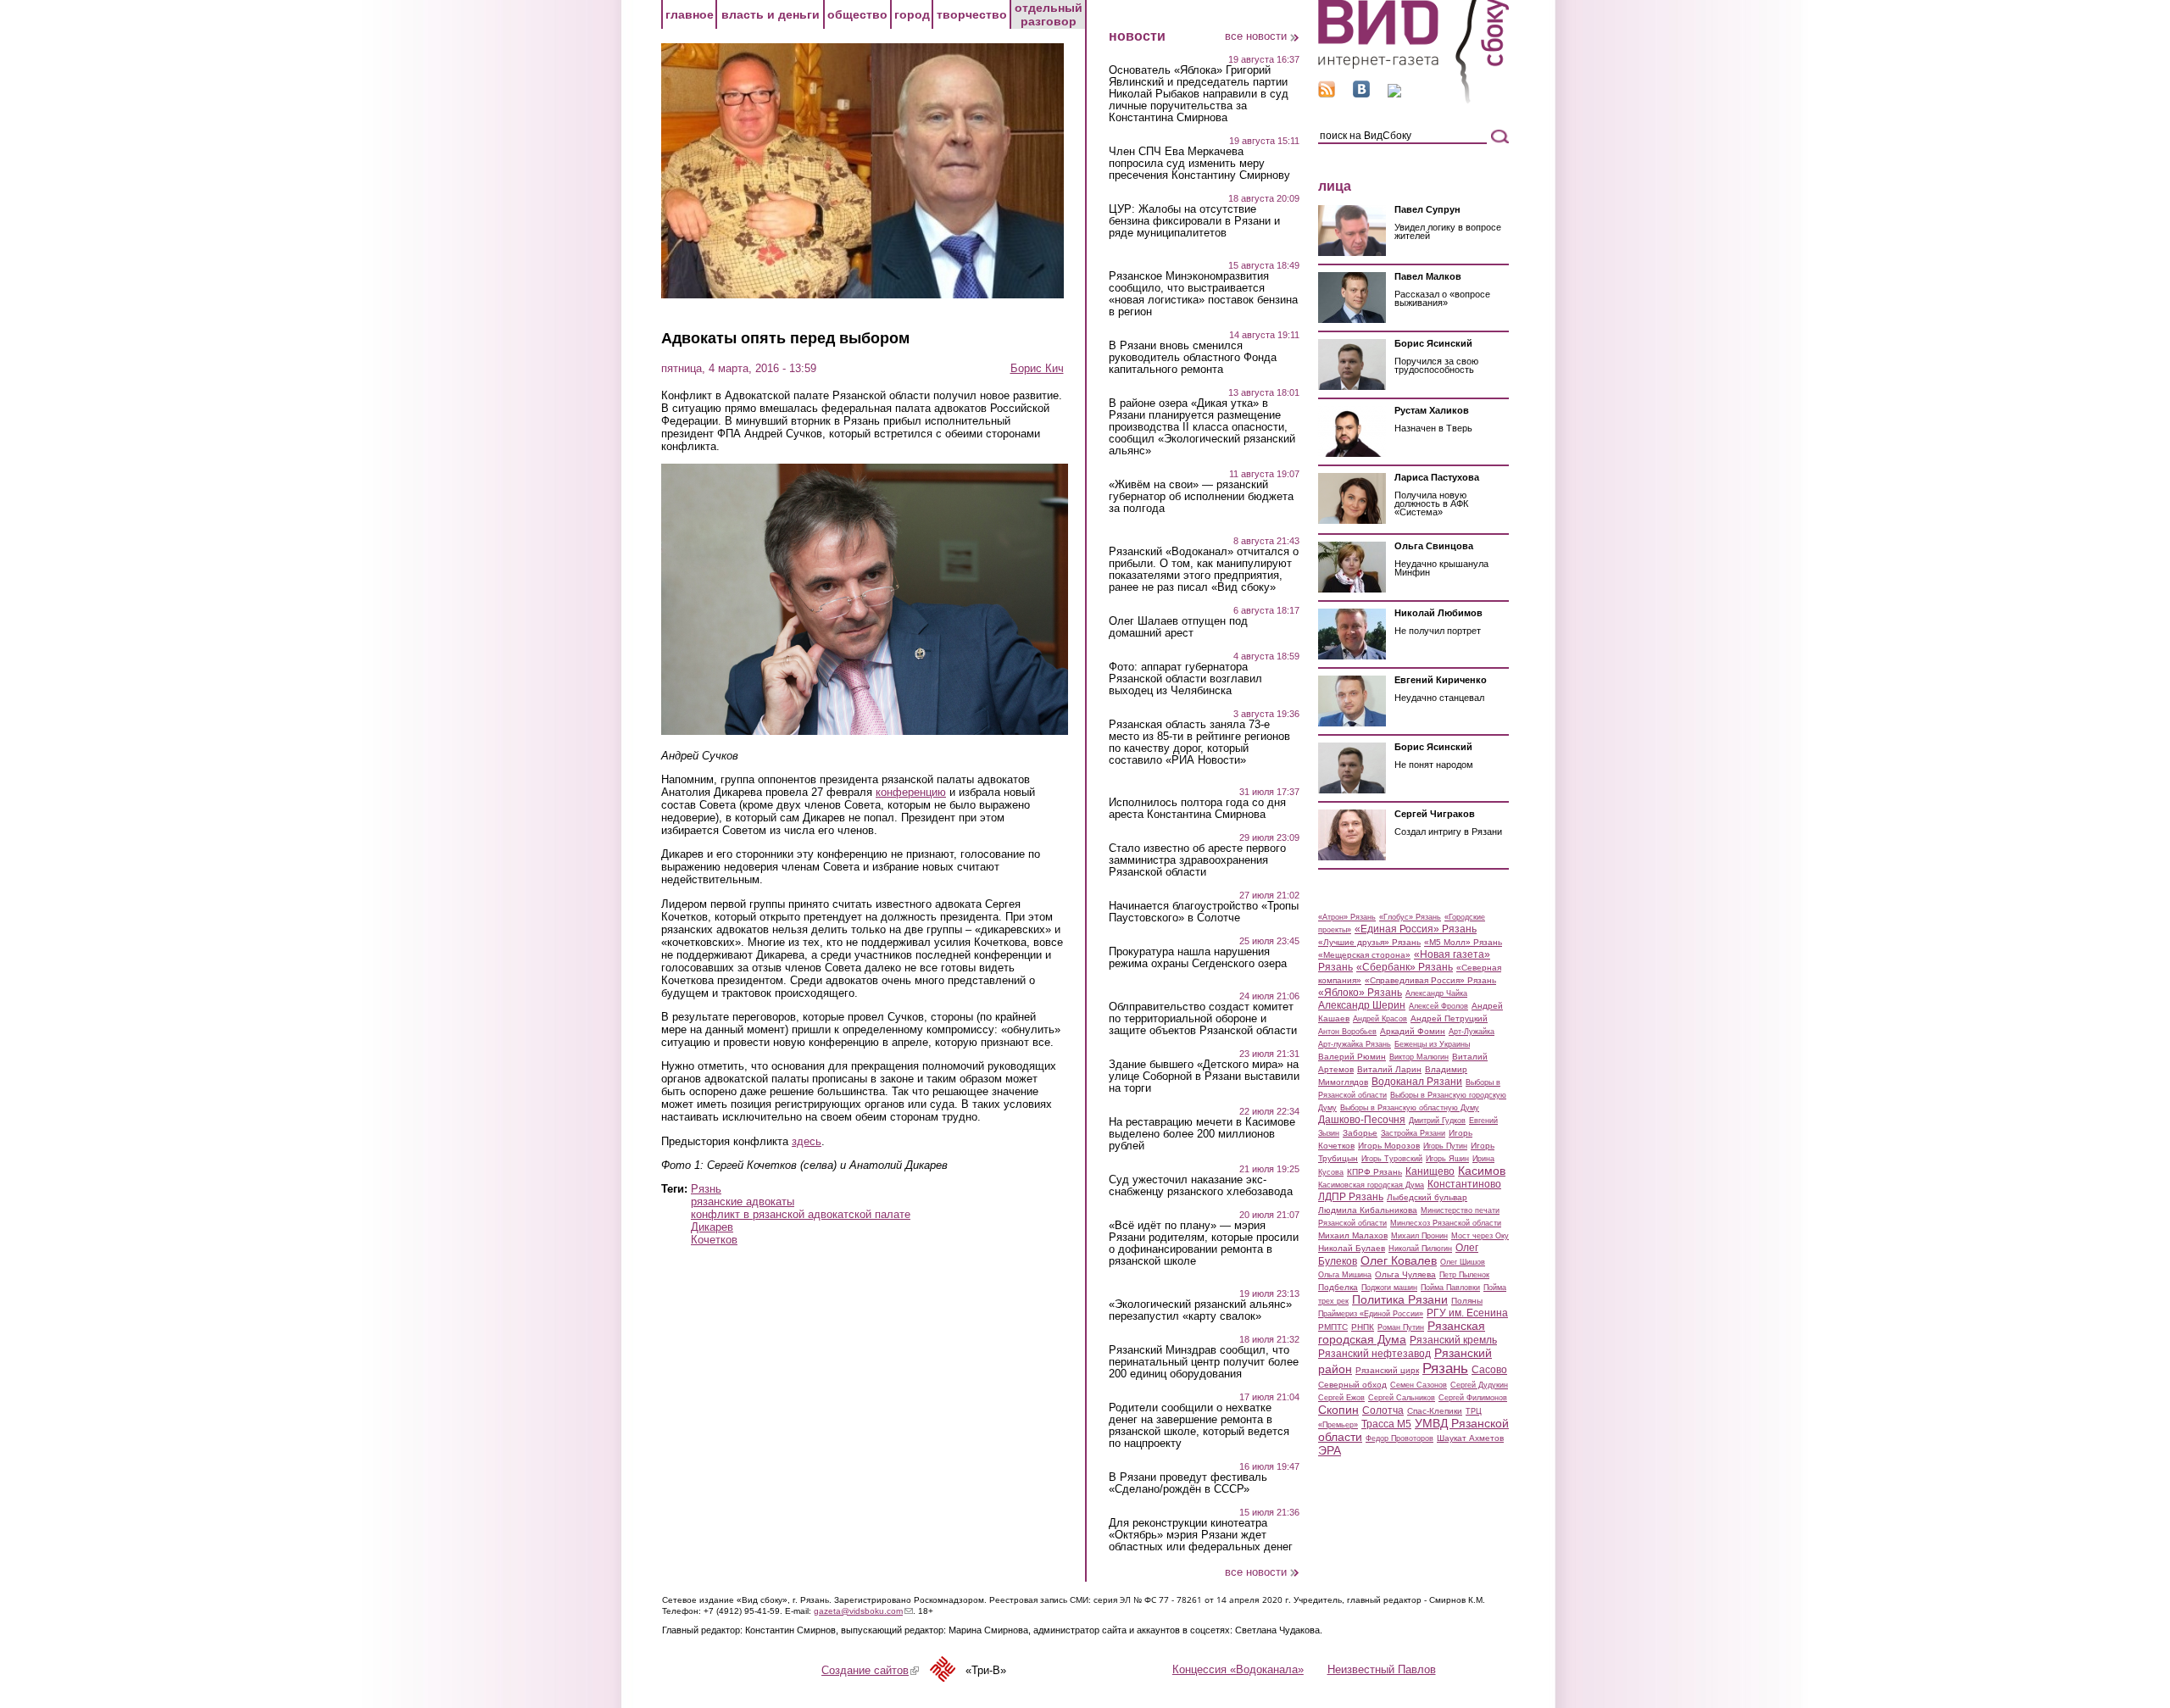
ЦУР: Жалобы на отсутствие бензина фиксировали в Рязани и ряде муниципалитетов (1194, 221)
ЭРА (1330, 1450)
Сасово (1489, 1370)
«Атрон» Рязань (1347, 917)
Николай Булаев (1352, 1248)
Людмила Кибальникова (1368, 1210)
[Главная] (1413, 100)
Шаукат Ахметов (1470, 1438)
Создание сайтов (870, 1670)
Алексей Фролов (1438, 1006)
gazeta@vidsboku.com (863, 1611)
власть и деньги (771, 14)
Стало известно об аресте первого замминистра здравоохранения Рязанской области (1197, 860)
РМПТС (1333, 1327)
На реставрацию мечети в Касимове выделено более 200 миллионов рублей (1202, 1134)
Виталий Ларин (1389, 1069)
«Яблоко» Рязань (1360, 993)
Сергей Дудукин (1479, 1385)
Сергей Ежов (1341, 1398)
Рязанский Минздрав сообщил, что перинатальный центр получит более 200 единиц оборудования (1204, 1362)
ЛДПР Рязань (1351, 1197)
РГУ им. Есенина (1467, 1313)
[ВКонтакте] (1361, 94)
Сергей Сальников (1402, 1398)
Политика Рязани (1400, 1299)
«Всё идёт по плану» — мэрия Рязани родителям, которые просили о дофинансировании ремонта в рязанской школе (1204, 1243)
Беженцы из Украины (1432, 1044)
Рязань (1445, 1368)
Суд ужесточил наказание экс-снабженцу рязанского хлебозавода (1201, 1186)
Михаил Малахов (1353, 1235)
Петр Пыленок (1464, 1275)
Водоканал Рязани (1417, 1082)
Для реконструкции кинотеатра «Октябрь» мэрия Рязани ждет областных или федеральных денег (1201, 1535)
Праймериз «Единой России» (1371, 1314)
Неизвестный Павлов (1382, 1669)
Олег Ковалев (1399, 1260)
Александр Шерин (1362, 1005)
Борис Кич (1037, 368)
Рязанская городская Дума (1402, 1332)
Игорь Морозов (1389, 1146)
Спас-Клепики (1435, 1411)
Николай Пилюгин (1420, 1249)
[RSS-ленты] (1327, 94)
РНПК (1363, 1327)
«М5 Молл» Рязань (1463, 942)
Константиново (1464, 1184)
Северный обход (1352, 1385)
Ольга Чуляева (1405, 1274)
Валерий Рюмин (1352, 1057)
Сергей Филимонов (1473, 1398)
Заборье (1360, 1133)
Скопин (1338, 1410)
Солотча (1383, 1410)
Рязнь (706, 1189)
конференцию (911, 792)
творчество (972, 14)
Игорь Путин (1445, 1146)
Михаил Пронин (1419, 1236)
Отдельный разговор (1049, 14)
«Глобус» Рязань (1410, 917)
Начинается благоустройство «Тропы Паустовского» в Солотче (1204, 912)
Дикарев (712, 1227)
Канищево (1430, 1171)
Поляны (1467, 1301)
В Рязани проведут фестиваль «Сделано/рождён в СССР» (1188, 1483)
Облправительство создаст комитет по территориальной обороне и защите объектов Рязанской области (1203, 1019)
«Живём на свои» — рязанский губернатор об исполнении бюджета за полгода (1201, 497)
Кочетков (714, 1240)
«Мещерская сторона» (1364, 955)
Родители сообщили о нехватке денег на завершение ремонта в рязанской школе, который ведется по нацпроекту (1199, 1426)
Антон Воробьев (1347, 1032)
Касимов (1482, 1171)
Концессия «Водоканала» (1238, 1669)
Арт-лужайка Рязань (1355, 1044)
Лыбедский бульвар (1427, 1197)
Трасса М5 (1386, 1424)
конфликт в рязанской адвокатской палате (801, 1214)
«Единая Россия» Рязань (1416, 929)
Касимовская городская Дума (1371, 1185)
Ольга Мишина (1345, 1275)
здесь (807, 1141)
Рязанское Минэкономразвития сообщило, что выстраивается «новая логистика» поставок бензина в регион (1203, 294)
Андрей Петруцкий (1449, 1018)
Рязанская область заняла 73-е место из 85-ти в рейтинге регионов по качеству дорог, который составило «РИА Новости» (1199, 743)
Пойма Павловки (1450, 1288)
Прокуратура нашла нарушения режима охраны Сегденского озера (1198, 958)
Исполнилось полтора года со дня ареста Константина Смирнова (1197, 809)
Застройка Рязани (1413, 1133)
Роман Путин (1401, 1327)
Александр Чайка (1436, 993)
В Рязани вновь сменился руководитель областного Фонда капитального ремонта (1193, 358)
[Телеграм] (1394, 94)
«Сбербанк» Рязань (1405, 967)
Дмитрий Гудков (1437, 1121)
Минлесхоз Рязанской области (1446, 1223)
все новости (1256, 36)
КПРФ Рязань (1374, 1172)
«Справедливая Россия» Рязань (1430, 980)
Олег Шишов (1463, 1262)
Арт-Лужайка (1472, 1032)
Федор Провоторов (1399, 1438)
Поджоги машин (1389, 1288)
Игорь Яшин (1447, 1159)
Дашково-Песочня (1362, 1120)
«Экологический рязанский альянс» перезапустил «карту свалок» (1200, 1310)
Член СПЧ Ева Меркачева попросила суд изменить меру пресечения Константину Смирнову (1199, 164)
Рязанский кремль (1453, 1340)
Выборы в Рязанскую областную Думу (1410, 1108)
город (912, 14)
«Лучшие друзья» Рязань (1369, 942)
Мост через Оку (1480, 1236)
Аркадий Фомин (1413, 1031)
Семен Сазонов (1419, 1385)
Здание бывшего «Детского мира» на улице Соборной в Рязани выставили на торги (1204, 1077)
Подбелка (1338, 1287)
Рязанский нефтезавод (1374, 1354)
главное (690, 14)
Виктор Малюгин (1419, 1057)
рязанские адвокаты (743, 1202)
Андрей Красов (1380, 1019)
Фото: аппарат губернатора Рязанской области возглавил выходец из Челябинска (1185, 679)
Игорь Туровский (1392, 1159)
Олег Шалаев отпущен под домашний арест (1178, 627)
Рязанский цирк (1387, 1370)
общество (857, 14)
